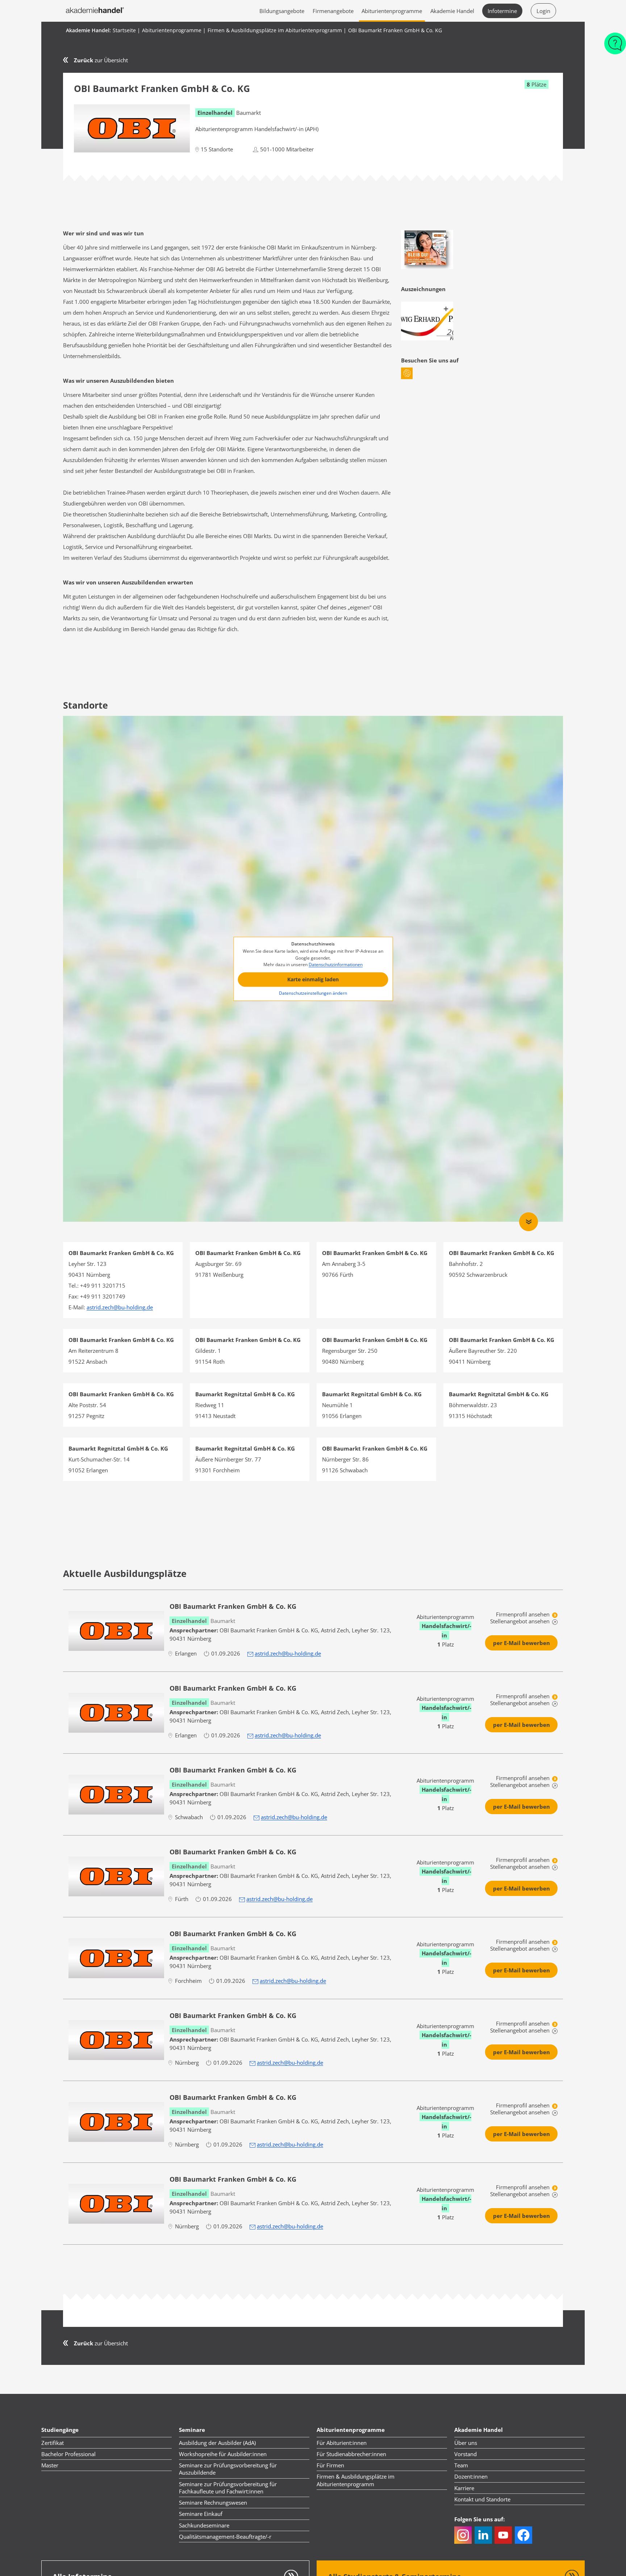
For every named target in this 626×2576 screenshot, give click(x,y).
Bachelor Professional (68, 2454)
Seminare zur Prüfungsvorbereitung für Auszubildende (228, 2469)
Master (50, 2465)
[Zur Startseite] (95, 11)
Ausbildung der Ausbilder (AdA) (217, 2443)
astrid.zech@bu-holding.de (288, 1653)
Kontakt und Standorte (482, 2499)
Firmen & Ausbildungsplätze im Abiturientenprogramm (356, 2480)
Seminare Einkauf (201, 2514)
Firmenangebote (333, 11)
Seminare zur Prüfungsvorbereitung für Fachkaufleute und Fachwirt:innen (228, 2488)
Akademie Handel (452, 11)
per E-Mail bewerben (521, 1643)
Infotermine (502, 11)
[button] (407, 373)
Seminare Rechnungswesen (213, 2502)
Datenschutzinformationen (336, 965)
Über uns (466, 2443)
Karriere (464, 2488)
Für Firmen (330, 2465)
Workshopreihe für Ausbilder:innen (223, 2454)
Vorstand (466, 2454)
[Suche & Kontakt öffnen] (615, 47)
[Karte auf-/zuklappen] (529, 1222)
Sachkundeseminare (204, 2525)
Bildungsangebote (282, 11)
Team (461, 2465)
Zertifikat (53, 2443)
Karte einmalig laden (313, 979)
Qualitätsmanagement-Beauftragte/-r (225, 2537)
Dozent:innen (471, 2476)
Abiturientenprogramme (392, 11)
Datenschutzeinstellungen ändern (313, 993)
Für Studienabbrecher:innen (351, 2454)
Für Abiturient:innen (342, 2443)
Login (543, 11)
